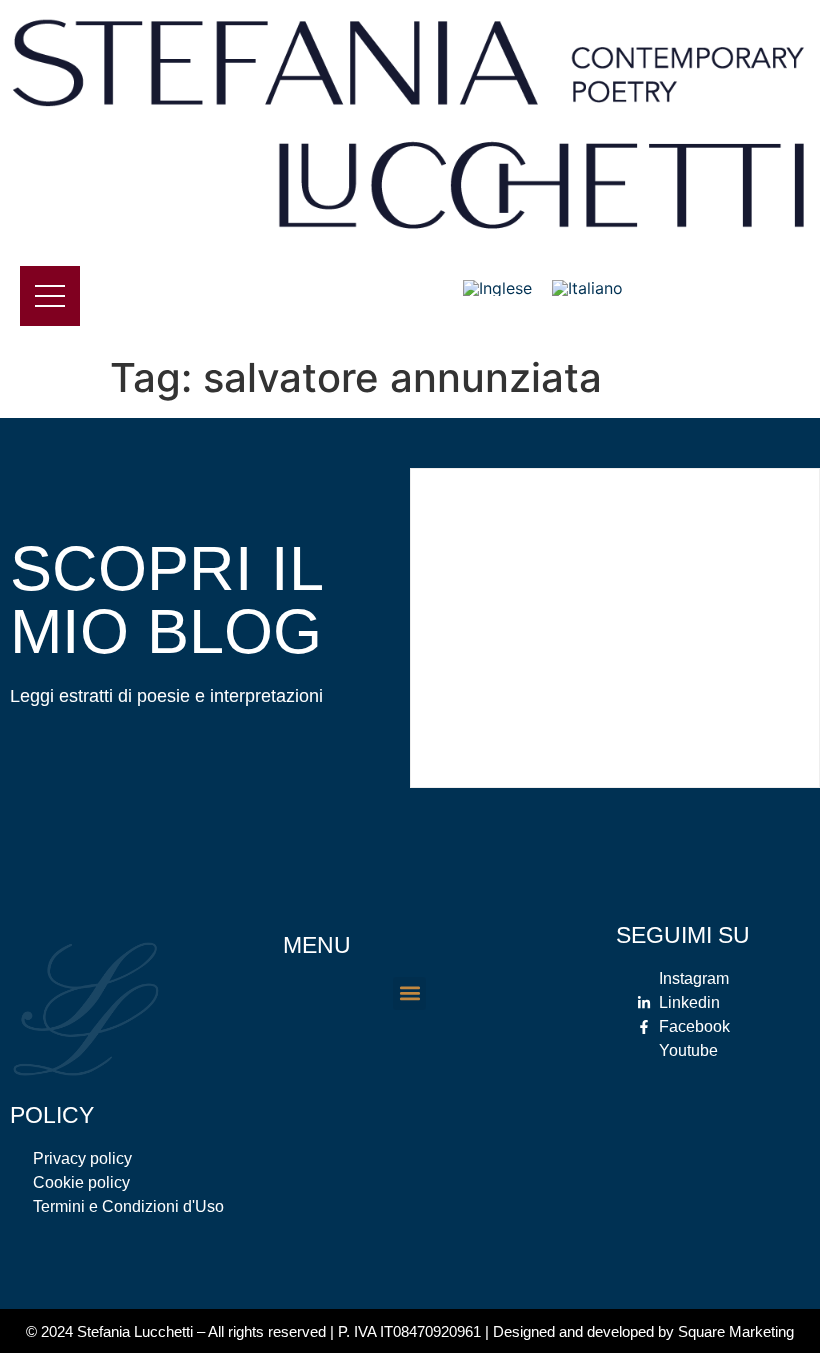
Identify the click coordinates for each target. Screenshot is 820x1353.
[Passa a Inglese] (497, 288)
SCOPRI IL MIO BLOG (166, 599)
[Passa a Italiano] (587, 288)
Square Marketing (736, 1331)
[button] (409, 993)
